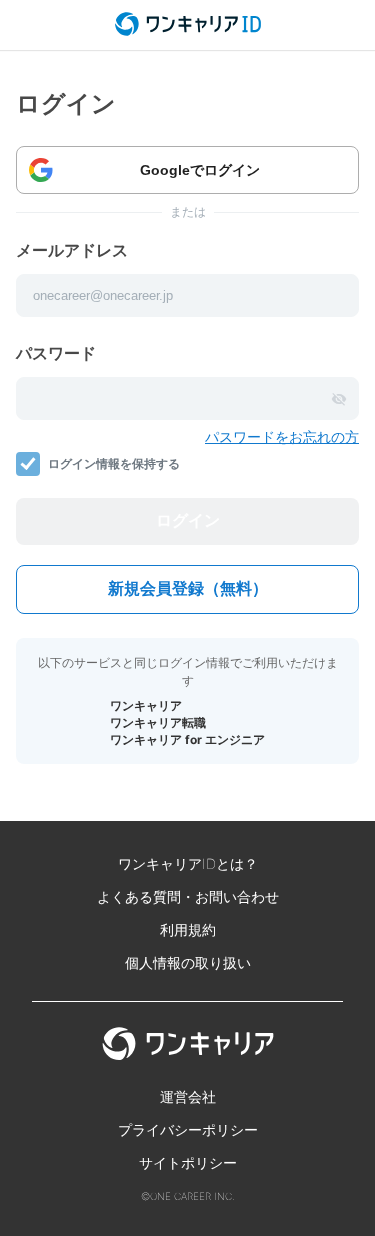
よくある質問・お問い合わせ (188, 896)
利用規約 (188, 929)
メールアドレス (72, 250)
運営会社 (188, 1096)
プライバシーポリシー (188, 1129)
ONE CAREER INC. (192, 1196)
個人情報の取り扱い (188, 962)
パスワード (56, 353)
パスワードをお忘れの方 (282, 436)
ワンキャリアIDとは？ (188, 863)
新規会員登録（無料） (188, 588)
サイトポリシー (188, 1162)
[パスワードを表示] (339, 399)
